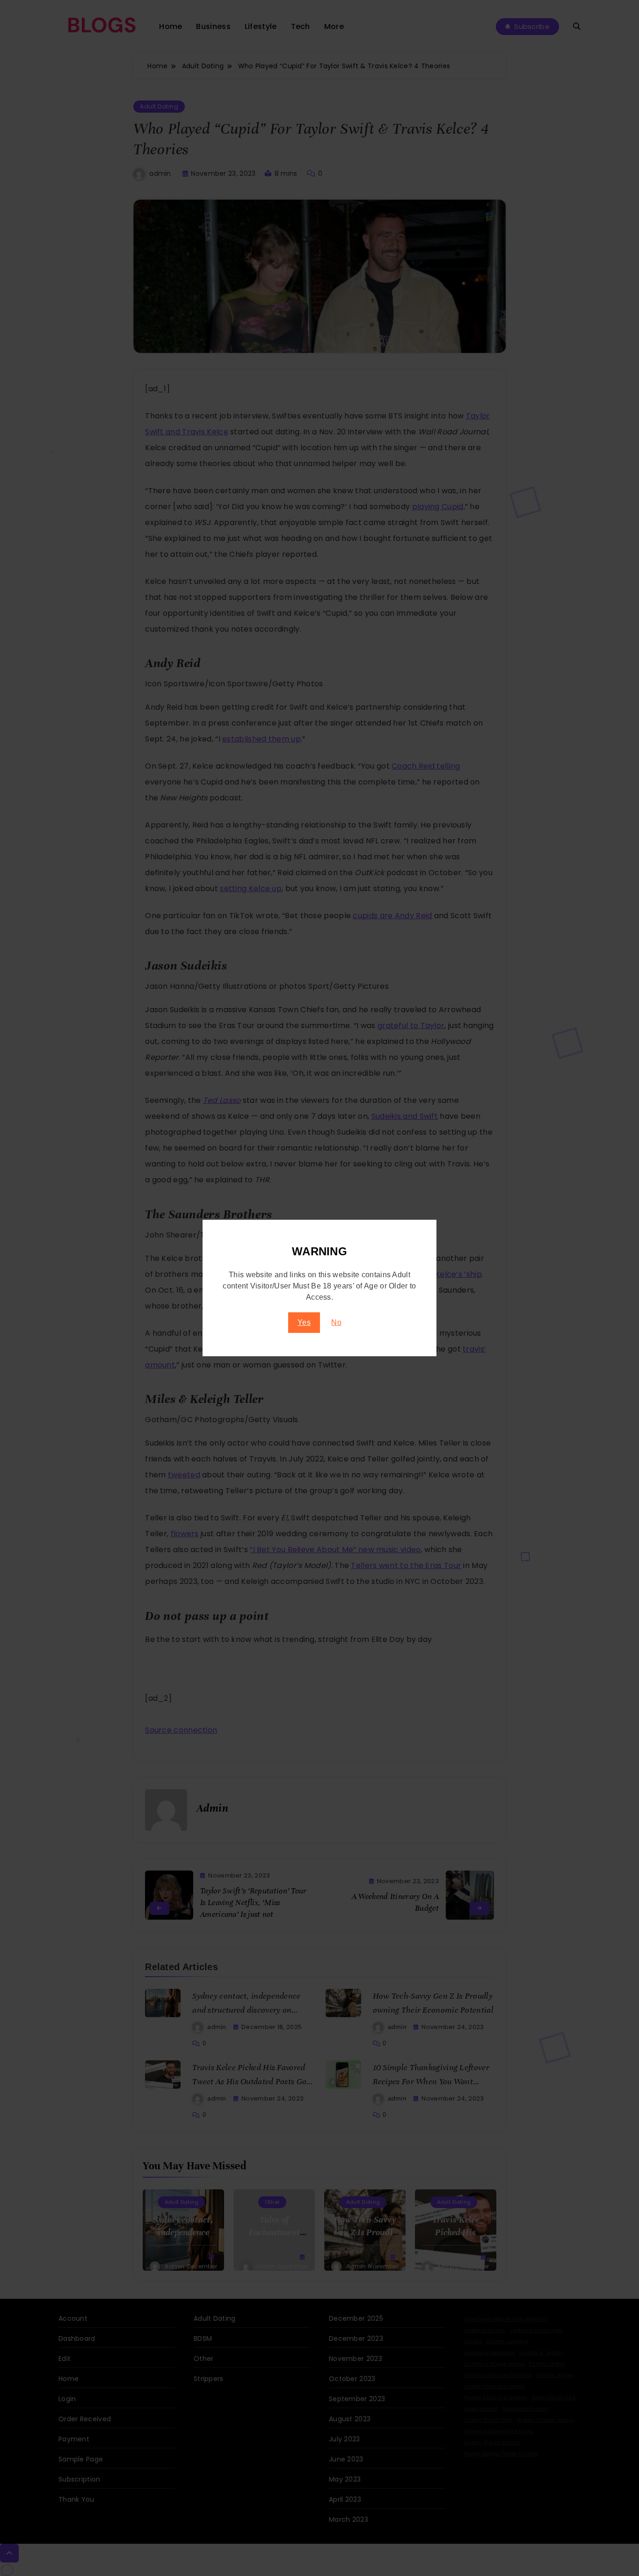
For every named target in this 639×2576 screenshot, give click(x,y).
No (336, 1322)
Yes (304, 1322)
